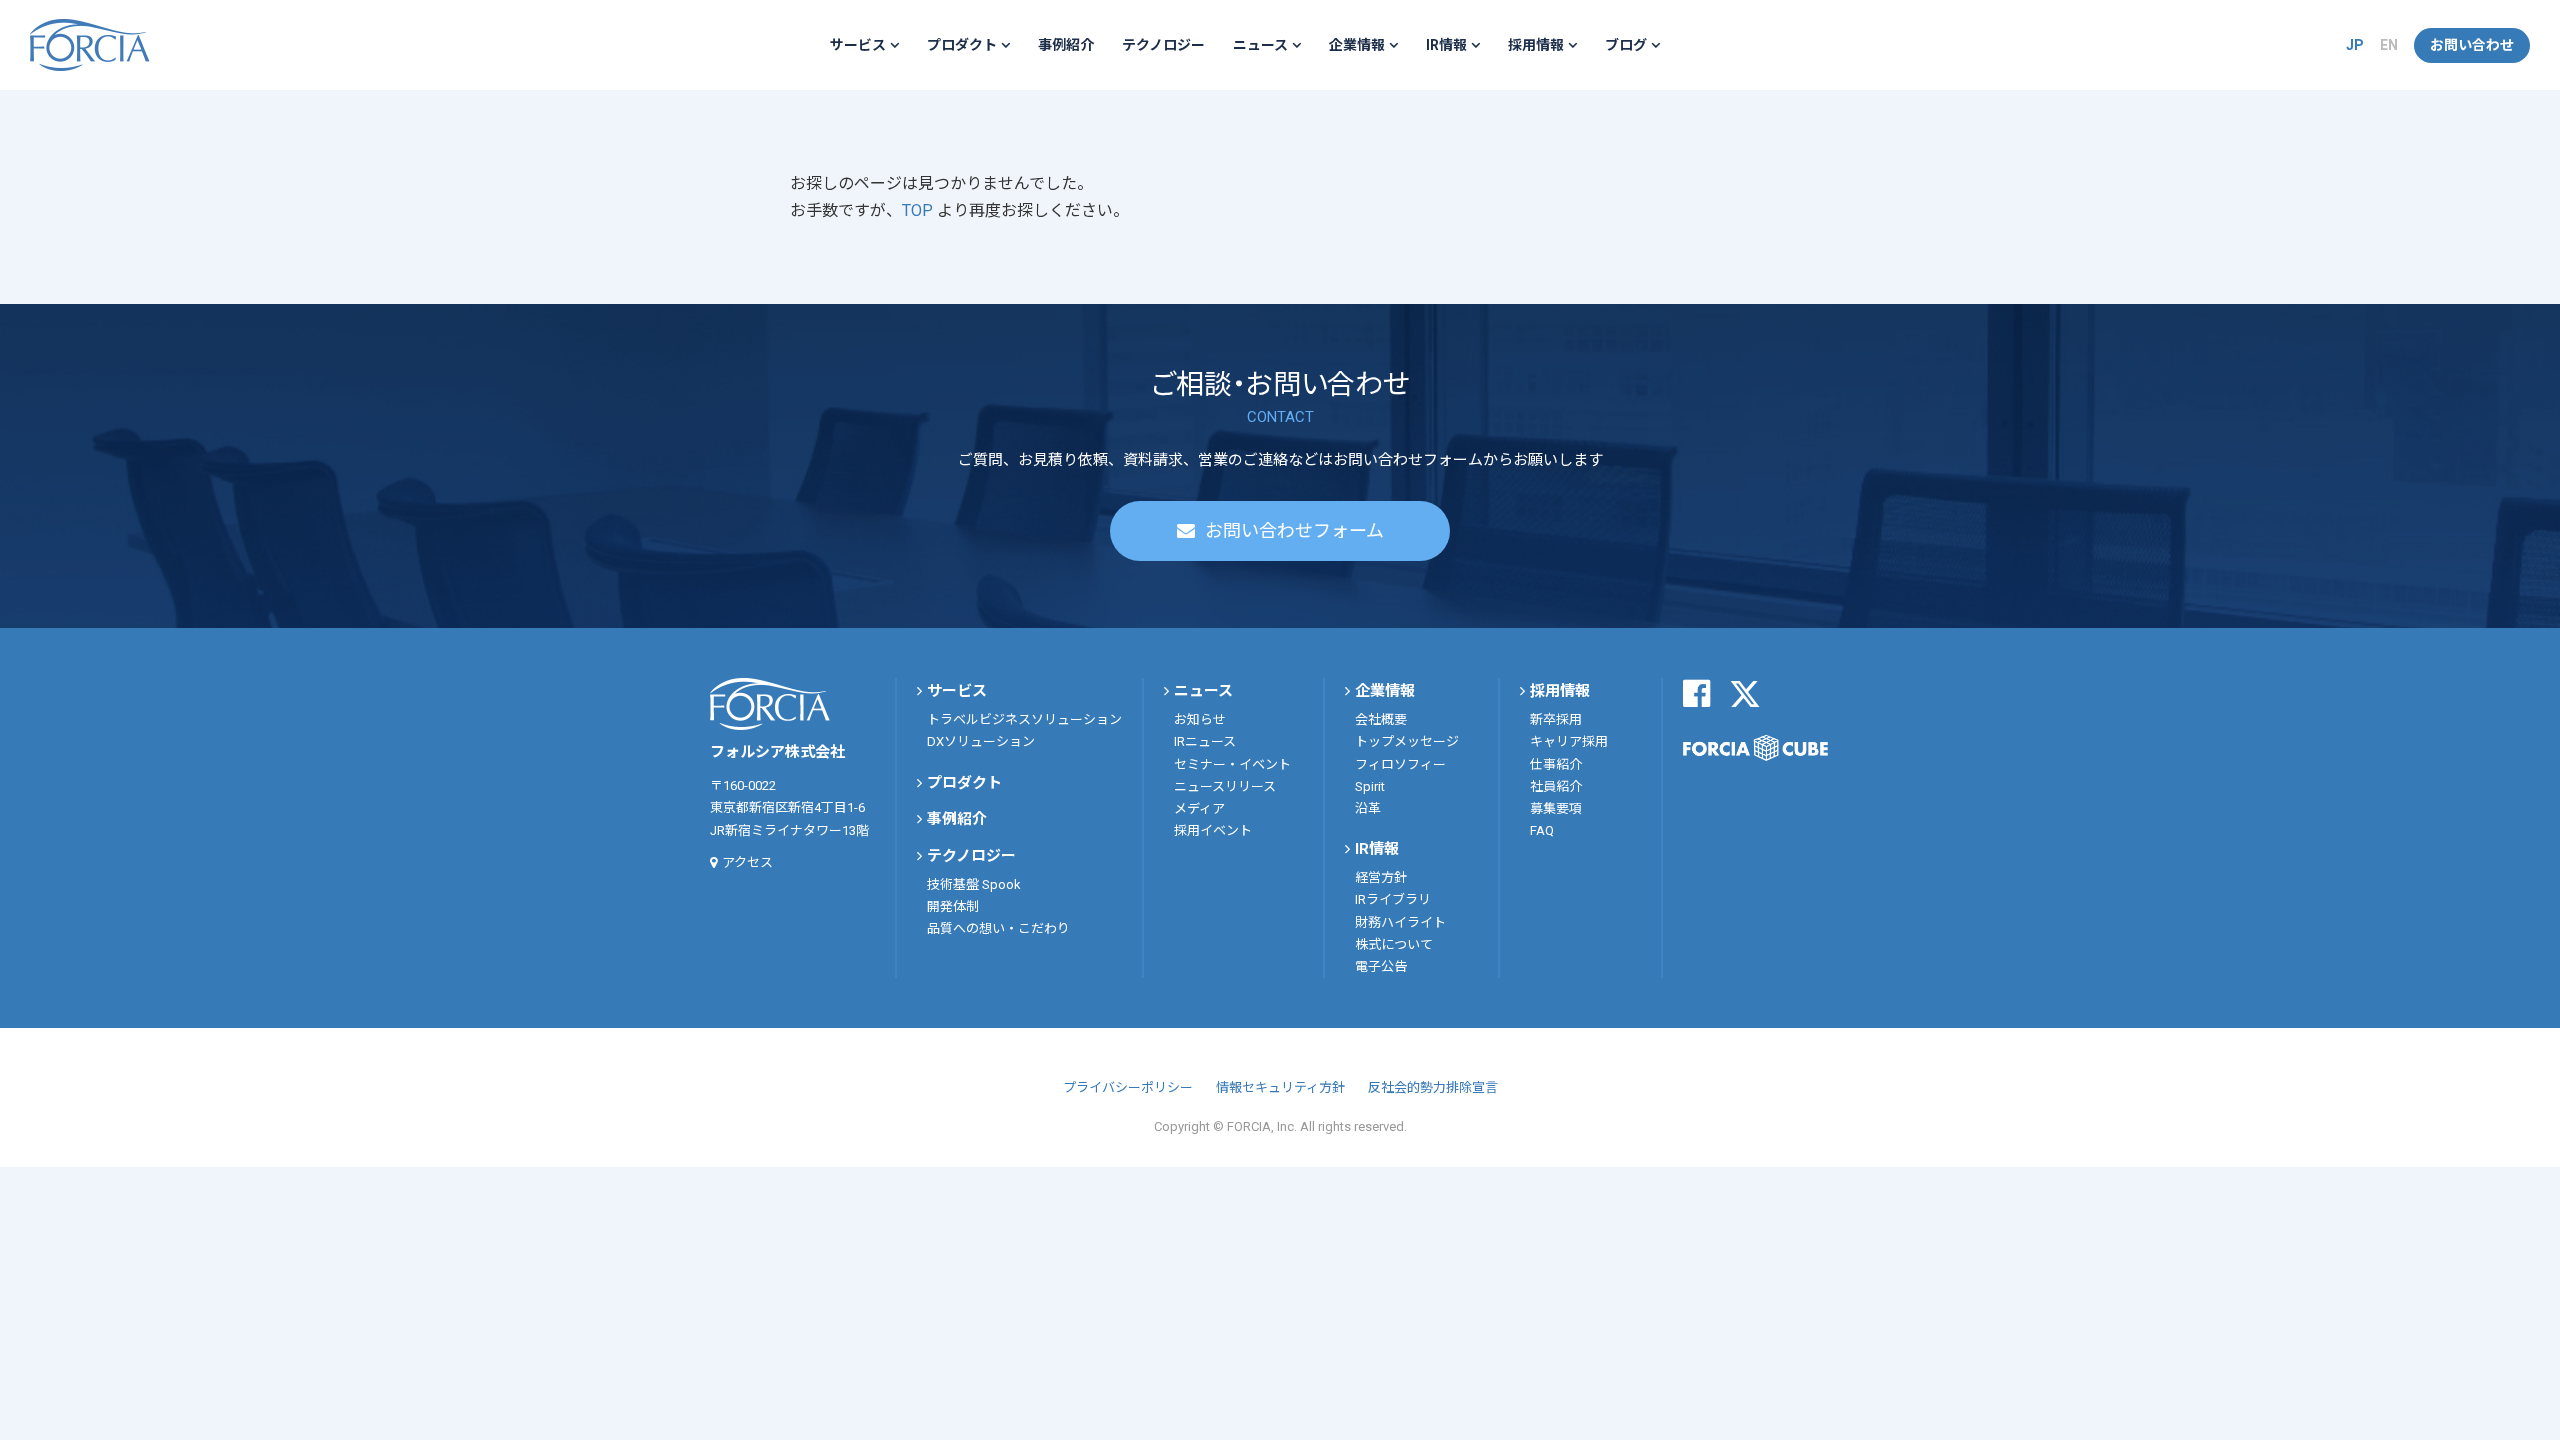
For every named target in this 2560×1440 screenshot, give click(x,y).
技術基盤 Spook (974, 884)
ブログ (1626, 45)
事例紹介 (1066, 45)
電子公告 (1381, 966)
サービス (858, 45)
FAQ (1542, 830)
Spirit (1370, 786)
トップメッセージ (1407, 741)
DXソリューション (981, 741)
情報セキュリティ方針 (1280, 1087)
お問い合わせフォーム (1294, 530)
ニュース (1260, 45)
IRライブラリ (1393, 899)
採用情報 (1536, 45)
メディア (1199, 808)
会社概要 (1381, 719)
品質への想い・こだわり (998, 928)
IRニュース (1205, 741)
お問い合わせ (2472, 45)
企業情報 (1357, 45)
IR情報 (1446, 45)
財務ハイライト (1400, 922)
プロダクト (962, 45)
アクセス (747, 862)
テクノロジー (1163, 45)
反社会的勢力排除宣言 (1433, 1087)
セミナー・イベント (1232, 764)
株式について (1394, 944)
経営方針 (1381, 877)
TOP (919, 210)
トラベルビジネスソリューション (1024, 719)
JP (2355, 45)
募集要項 (1556, 808)
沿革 (1368, 808)
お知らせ (1200, 719)
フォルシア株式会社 (90, 45)
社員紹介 (1556, 786)
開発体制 (953, 906)
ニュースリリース (1225, 786)
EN (2389, 45)
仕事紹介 (1556, 764)
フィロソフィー (1400, 764)
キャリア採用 (1569, 741)
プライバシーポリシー (1128, 1087)
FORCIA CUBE (1755, 748)
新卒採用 (1556, 719)
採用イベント (1213, 830)
